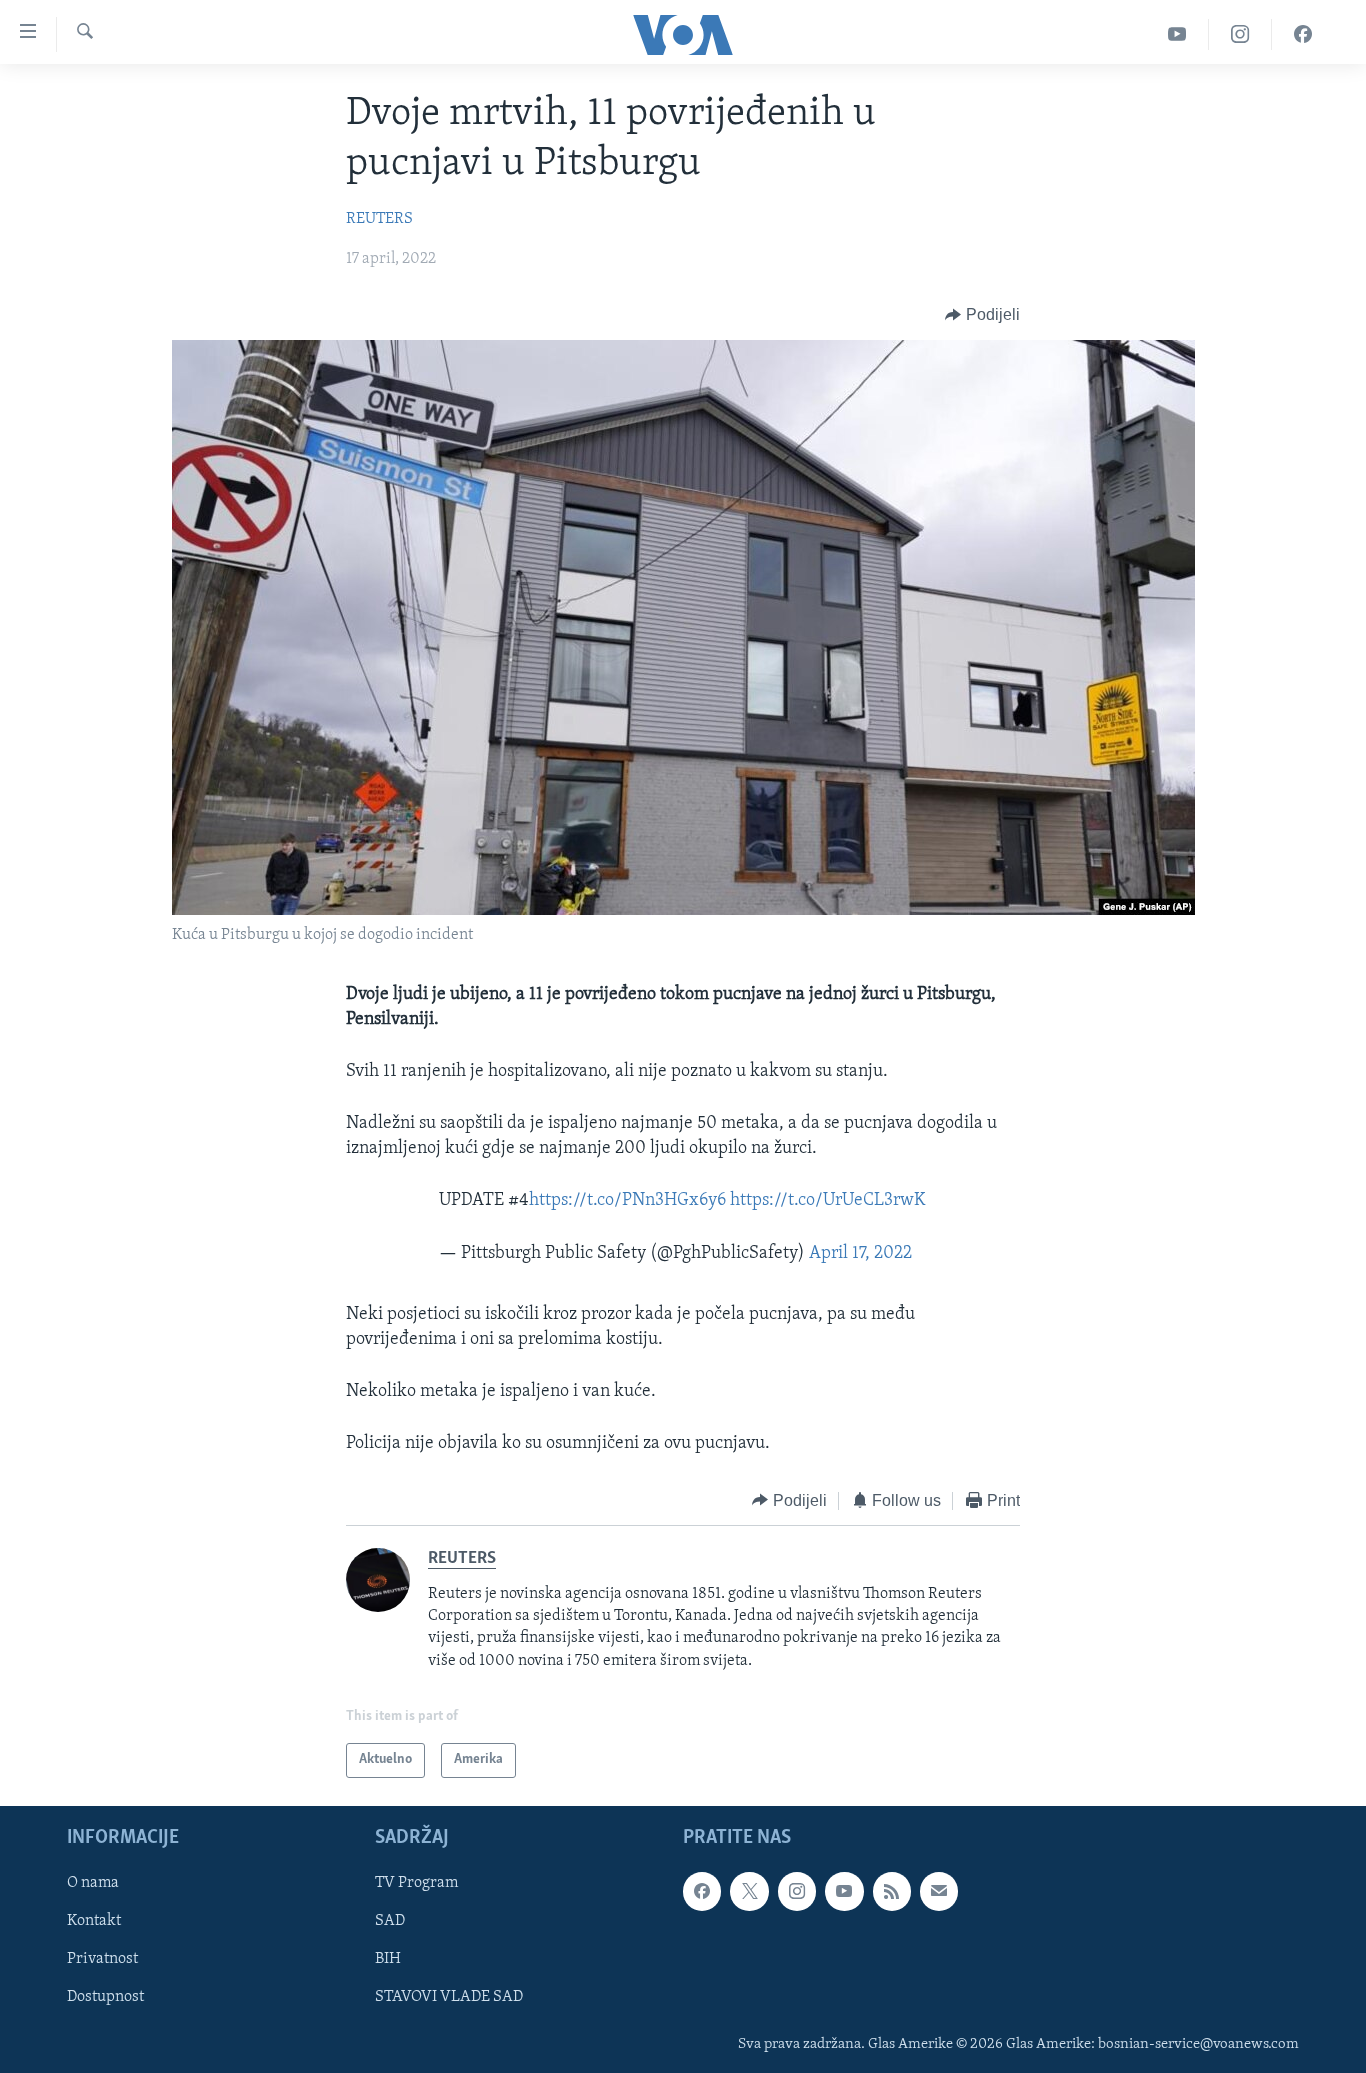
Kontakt (94, 1921)
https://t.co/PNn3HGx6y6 (627, 1201)
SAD (390, 1921)
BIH (388, 1959)
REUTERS (379, 219)
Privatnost (102, 1959)
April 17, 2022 (860, 1254)
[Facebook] (1303, 34)
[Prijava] (939, 1891)
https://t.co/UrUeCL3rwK (828, 1201)
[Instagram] (1240, 34)
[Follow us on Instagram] (797, 1891)
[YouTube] (1177, 34)
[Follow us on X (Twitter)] (749, 1891)
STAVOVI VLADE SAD (449, 1997)
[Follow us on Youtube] (844, 1891)
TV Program (416, 1883)
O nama (93, 1883)
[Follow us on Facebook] (702, 1891)
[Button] (982, 315)
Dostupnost (105, 1997)
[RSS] (892, 1891)
